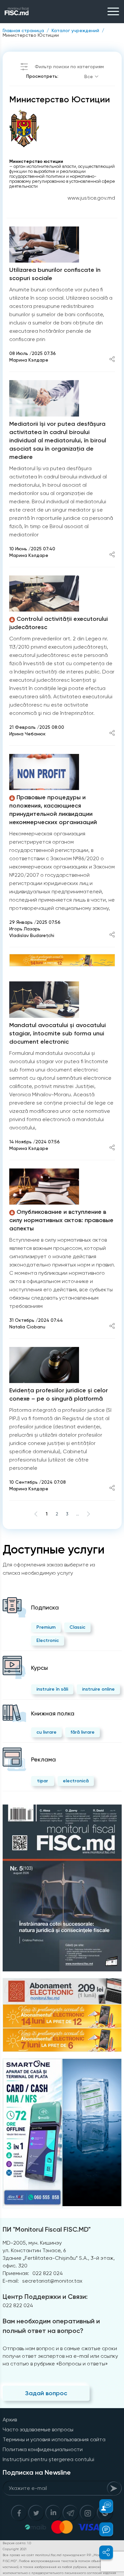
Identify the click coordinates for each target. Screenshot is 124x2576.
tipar (42, 1781)
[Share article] (112, 360)
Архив (10, 2420)
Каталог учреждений (75, 30)
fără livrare (83, 1732)
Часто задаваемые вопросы (38, 2429)
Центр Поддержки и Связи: (45, 2297)
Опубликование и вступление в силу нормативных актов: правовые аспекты (61, 1220)
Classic (77, 1627)
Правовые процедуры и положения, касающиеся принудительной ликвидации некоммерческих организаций (53, 810)
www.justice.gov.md (91, 198)
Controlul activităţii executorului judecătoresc (59, 623)
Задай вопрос (46, 2393)
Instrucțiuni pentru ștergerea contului (48, 2459)
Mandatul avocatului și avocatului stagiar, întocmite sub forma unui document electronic (58, 1033)
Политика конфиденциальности (43, 2449)
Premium (46, 1627)
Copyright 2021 (15, 2549)
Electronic (48, 1640)
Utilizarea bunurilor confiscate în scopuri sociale (55, 274)
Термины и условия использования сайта (54, 2439)
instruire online (98, 1689)
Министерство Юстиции (31, 35)
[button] (102, 2506)
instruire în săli (52, 1689)
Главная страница (23, 30)
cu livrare (46, 1732)
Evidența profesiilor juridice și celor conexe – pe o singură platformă (59, 1394)
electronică (76, 1781)
